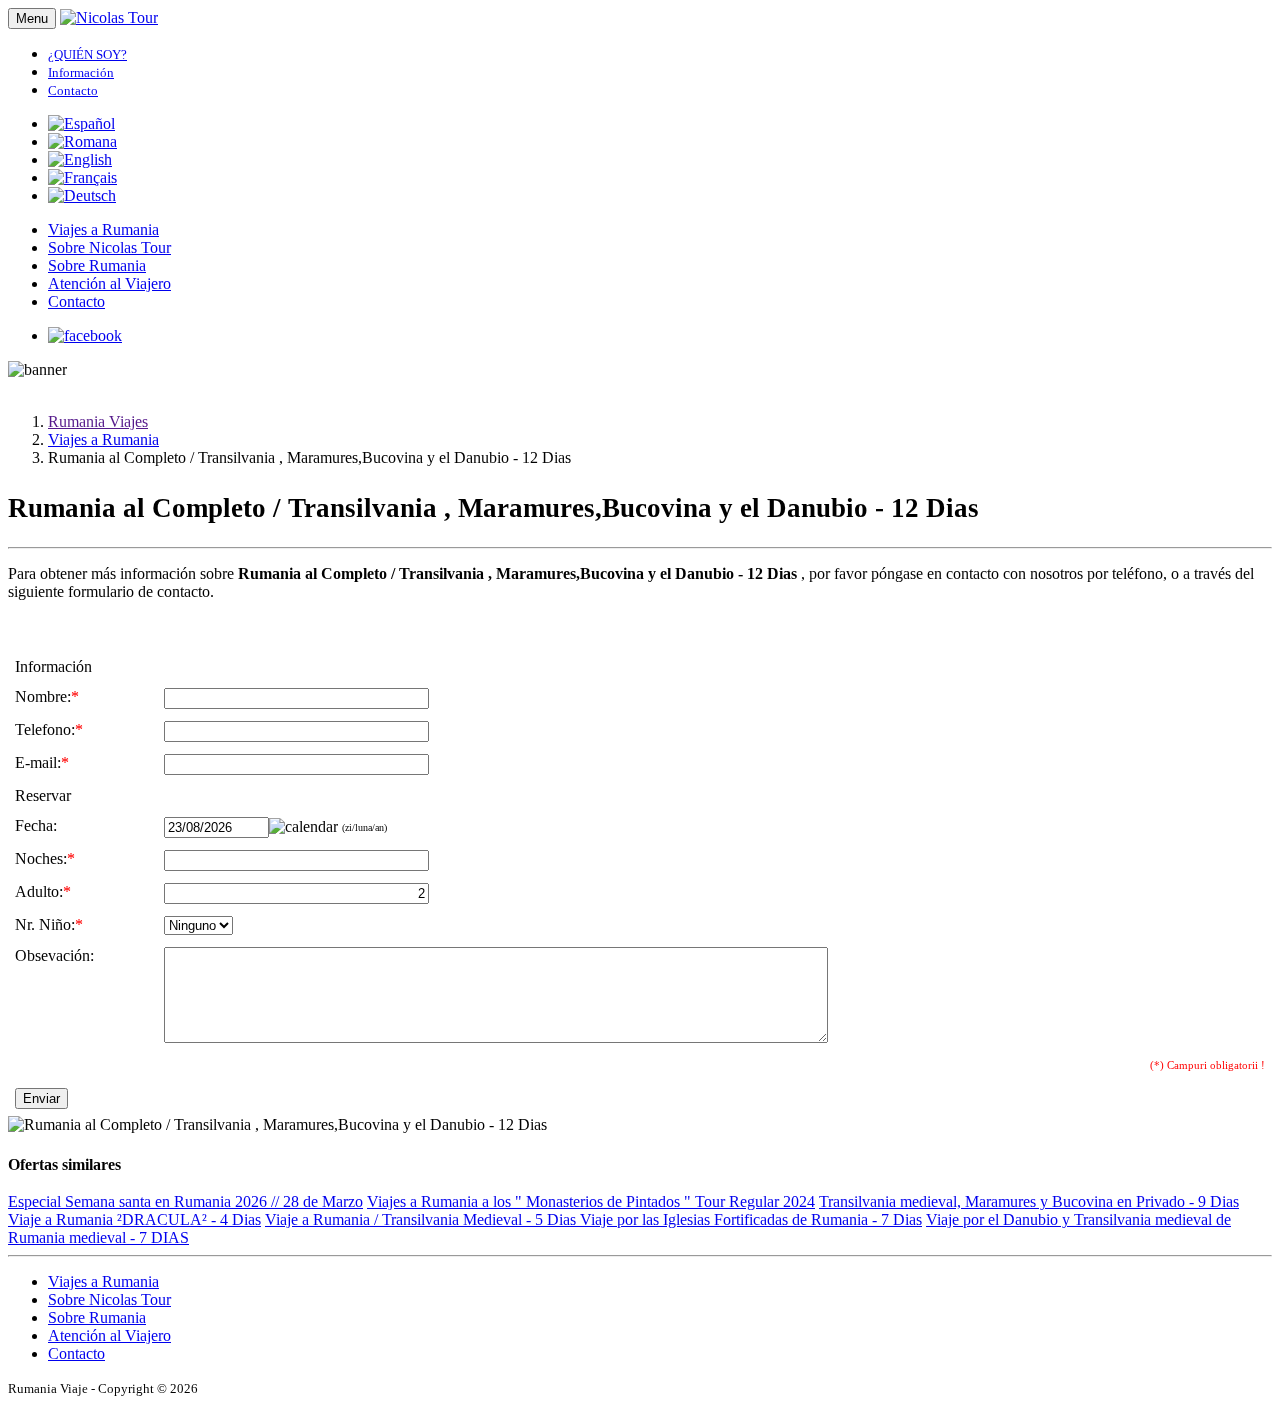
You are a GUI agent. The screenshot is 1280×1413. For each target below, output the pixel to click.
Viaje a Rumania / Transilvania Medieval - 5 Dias (422, 1219)
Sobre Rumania (97, 265)
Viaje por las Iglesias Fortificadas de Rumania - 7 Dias (751, 1219)
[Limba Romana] (82, 141)
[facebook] (85, 335)
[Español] (81, 123)
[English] (80, 159)
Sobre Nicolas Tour (109, 247)
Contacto (76, 301)
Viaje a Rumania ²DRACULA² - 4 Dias (134, 1219)
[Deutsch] (82, 195)
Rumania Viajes (98, 421)
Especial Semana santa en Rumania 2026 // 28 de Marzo (185, 1201)
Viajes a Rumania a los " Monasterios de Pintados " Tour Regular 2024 (591, 1201)
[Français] (82, 177)
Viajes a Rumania (103, 229)
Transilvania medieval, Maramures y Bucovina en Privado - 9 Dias (1029, 1201)
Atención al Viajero (109, 283)
